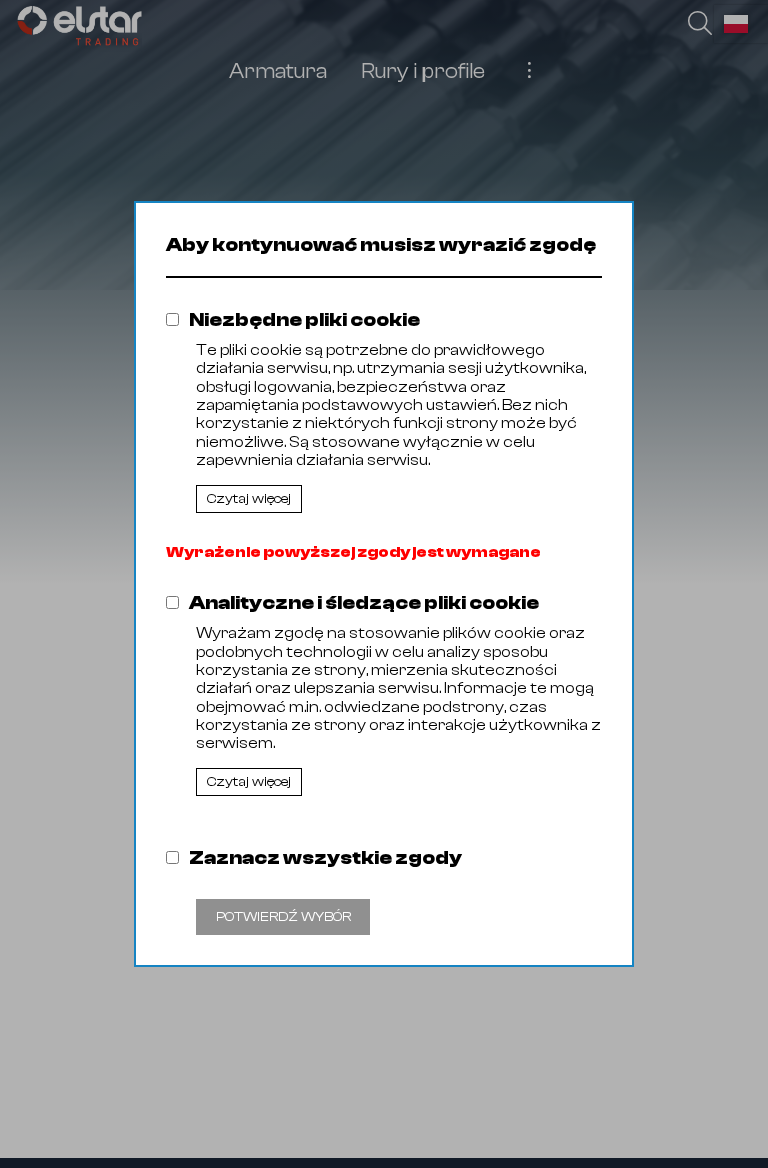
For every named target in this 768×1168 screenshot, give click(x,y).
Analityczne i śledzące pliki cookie (364, 602)
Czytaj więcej (249, 499)
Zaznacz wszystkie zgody (325, 857)
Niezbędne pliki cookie (304, 319)
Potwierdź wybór (283, 917)
